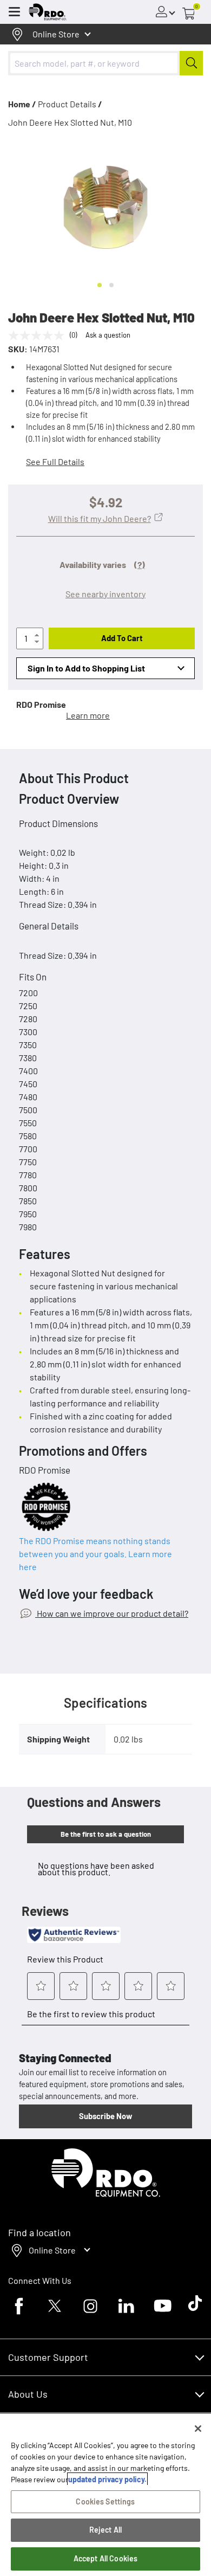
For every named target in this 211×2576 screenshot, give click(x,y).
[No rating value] (39, 335)
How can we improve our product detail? (112, 1613)
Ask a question (108, 335)
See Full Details (55, 461)
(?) (140, 564)
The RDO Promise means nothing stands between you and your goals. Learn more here (95, 1554)
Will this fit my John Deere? (100, 518)
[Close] (198, 2429)
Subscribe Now (105, 2116)
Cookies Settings (105, 2501)
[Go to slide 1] (100, 285)
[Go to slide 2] (111, 285)
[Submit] (191, 63)
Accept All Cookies (106, 2558)
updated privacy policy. (107, 2479)
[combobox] (105, 63)
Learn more (88, 715)
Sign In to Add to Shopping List (86, 668)
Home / (22, 104)
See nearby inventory (105, 594)
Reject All (105, 2530)
